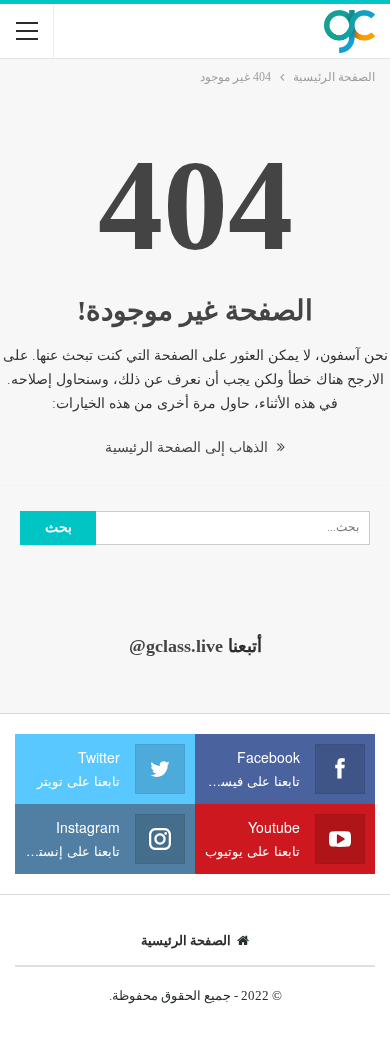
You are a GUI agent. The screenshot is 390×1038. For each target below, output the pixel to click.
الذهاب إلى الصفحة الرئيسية (188, 447)
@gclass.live (176, 646)
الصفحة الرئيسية (186, 940)
